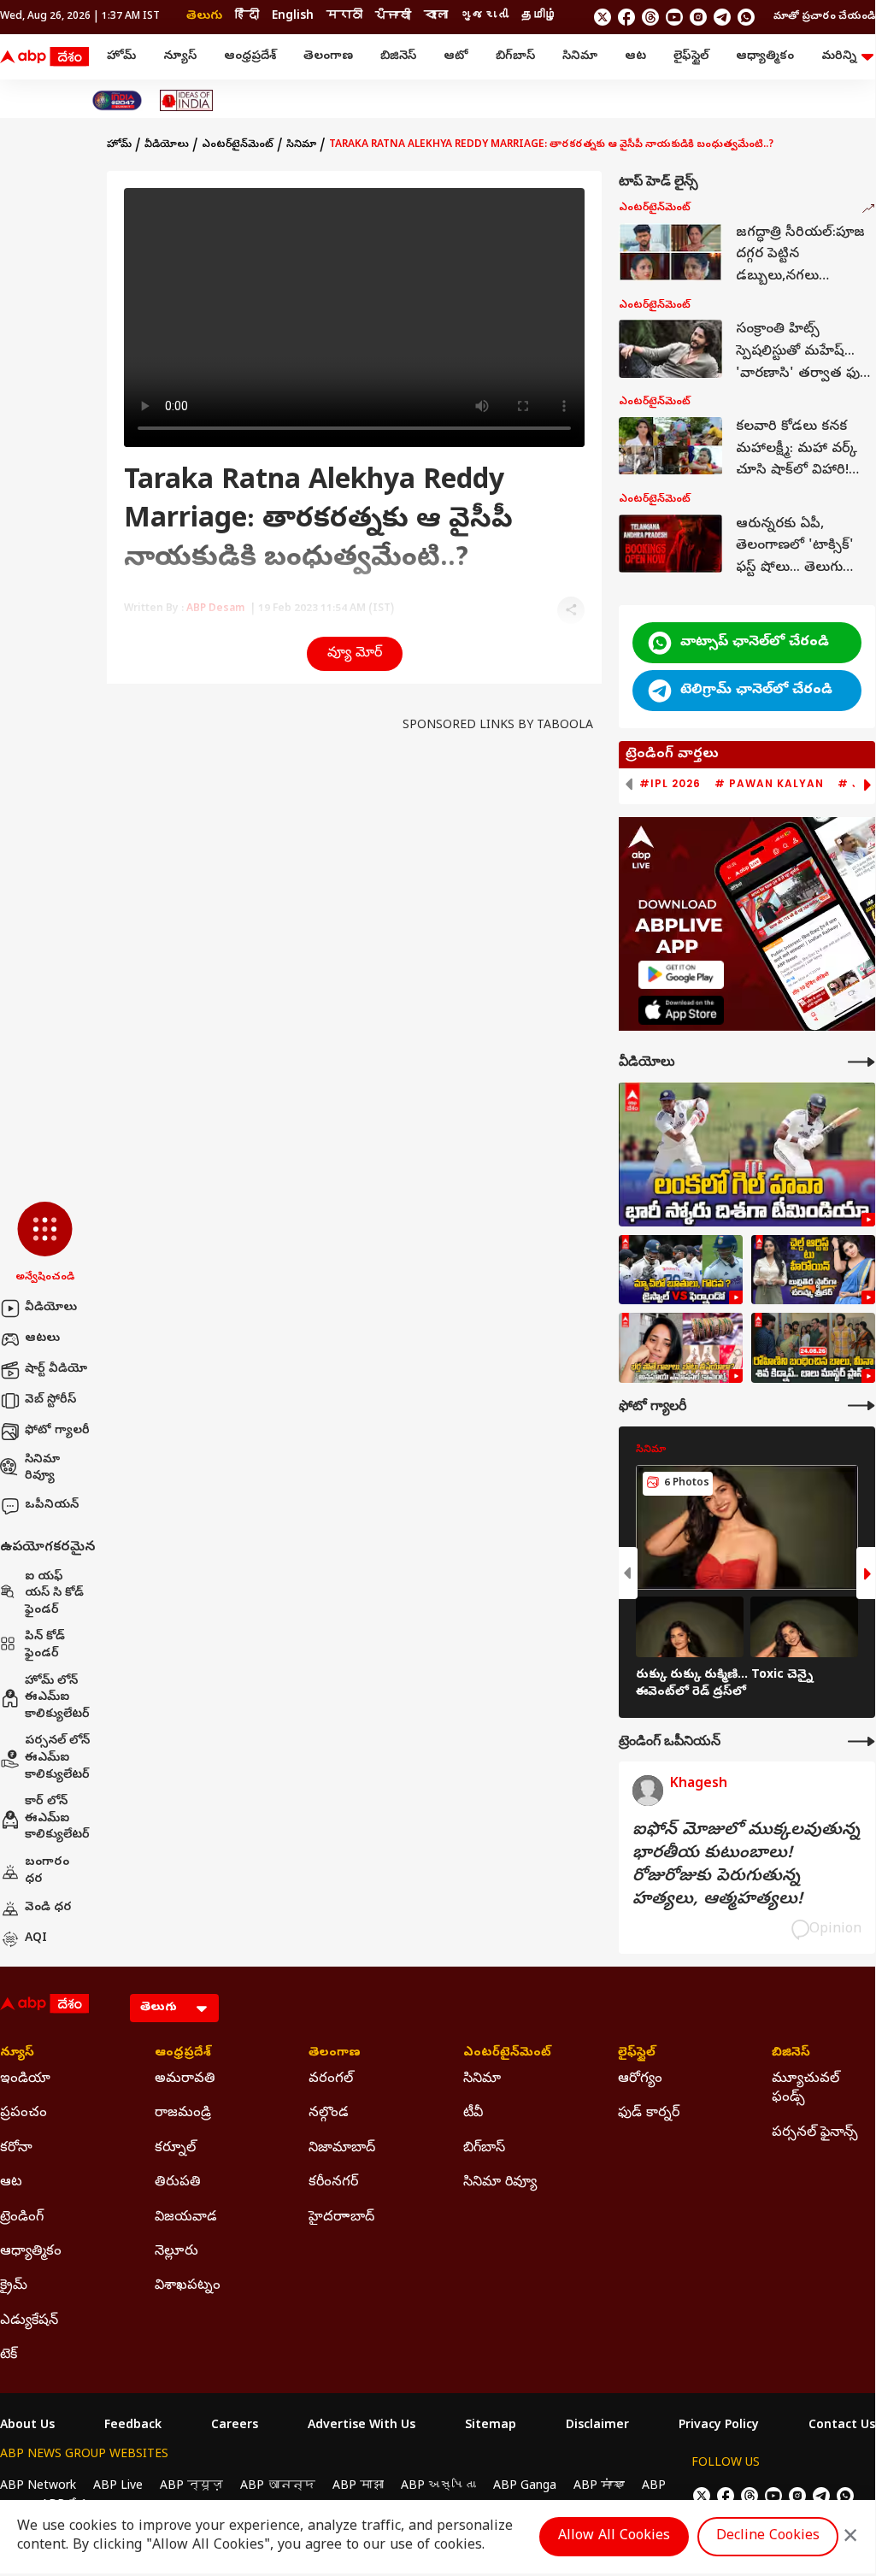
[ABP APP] (681, 975)
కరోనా (16, 2149)
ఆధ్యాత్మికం (765, 57)
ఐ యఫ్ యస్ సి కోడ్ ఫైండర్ (54, 1594)
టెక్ (9, 2355)
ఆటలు (42, 1339)
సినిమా (580, 57)
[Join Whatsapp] (746, 17)
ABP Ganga (525, 2487)
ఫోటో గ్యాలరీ (57, 1431)
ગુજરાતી (485, 17)
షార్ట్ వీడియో (56, 1370)
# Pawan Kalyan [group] (769, 784)
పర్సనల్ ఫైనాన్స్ (815, 2133)
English (293, 17)
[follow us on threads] (650, 17)
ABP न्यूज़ (191, 2487)
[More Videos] (861, 1062)
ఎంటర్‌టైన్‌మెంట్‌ (238, 145)
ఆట (635, 57)
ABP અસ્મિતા (438, 2487)
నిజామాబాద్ (342, 2149)
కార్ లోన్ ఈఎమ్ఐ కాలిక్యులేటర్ (57, 1819)
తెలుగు (204, 17)
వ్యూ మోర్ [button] (355, 654)
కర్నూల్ (175, 2149)
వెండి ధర (48, 1908)
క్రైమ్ (14, 2286)
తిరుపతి (178, 2183)
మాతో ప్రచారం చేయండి (824, 17)
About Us (27, 2426)
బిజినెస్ (398, 57)
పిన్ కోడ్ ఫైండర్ (45, 1646)
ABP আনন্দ (278, 2487)
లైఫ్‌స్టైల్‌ (691, 57)
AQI (36, 1939)
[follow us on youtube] (674, 17)
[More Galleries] (861, 1406)
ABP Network (38, 2487)
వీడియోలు (51, 1308)
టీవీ (473, 2114)
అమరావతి (185, 2079)
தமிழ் (539, 17)
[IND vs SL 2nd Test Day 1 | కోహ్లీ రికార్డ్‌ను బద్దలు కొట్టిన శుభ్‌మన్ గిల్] (747, 1154)
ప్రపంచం (24, 2114)
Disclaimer (597, 2426)
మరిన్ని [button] (839, 57)
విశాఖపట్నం (188, 2286)
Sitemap (491, 2426)
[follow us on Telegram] (722, 17)
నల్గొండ (329, 2114)
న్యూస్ (180, 57)
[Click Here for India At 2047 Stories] (117, 100)
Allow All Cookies (614, 2537)
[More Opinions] (861, 1741)
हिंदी (247, 17)
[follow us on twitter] (603, 17)
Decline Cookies (768, 2537)
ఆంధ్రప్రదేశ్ (250, 57)
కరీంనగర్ (333, 2183)
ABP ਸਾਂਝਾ (599, 2487)
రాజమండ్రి (183, 2114)
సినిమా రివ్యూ (42, 1469)
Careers (235, 2426)
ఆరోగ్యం (640, 2079)
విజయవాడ (186, 2218)
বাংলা (436, 17)
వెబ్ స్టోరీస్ (50, 1400)
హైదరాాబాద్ (341, 2218)
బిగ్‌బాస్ (515, 57)
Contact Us (842, 2426)
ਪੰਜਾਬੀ (393, 17)
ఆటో (456, 57)
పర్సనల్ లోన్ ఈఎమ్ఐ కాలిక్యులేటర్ (57, 1758)
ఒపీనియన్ (52, 1506)
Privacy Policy (719, 2426)
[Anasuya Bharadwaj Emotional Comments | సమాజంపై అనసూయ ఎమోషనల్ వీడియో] (681, 1348)
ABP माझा (358, 2487)
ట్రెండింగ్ (22, 2218)
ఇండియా (25, 2079)
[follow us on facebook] (626, 17)
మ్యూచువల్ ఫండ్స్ (805, 2089)
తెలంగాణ (328, 57)
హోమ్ (121, 57)
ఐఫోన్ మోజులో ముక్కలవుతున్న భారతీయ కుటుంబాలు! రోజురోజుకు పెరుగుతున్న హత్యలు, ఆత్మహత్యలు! (746, 1866)
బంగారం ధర (47, 1871)
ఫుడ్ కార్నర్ (649, 2114)
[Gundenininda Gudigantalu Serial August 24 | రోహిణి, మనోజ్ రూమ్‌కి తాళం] (813, 1348)
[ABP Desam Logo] (44, 57)
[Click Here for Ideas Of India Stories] (187, 100)
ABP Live (118, 2487)
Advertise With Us (362, 2426)
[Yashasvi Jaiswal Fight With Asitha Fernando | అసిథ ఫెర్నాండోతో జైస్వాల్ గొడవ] (681, 1270)
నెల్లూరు (176, 2252)
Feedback (133, 2426)
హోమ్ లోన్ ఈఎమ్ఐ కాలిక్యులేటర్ (57, 1698)
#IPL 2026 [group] (670, 784)
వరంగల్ (331, 2079)
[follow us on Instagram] (698, 17)
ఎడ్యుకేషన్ (29, 2321)
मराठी (344, 17)
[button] (45, 1244)
